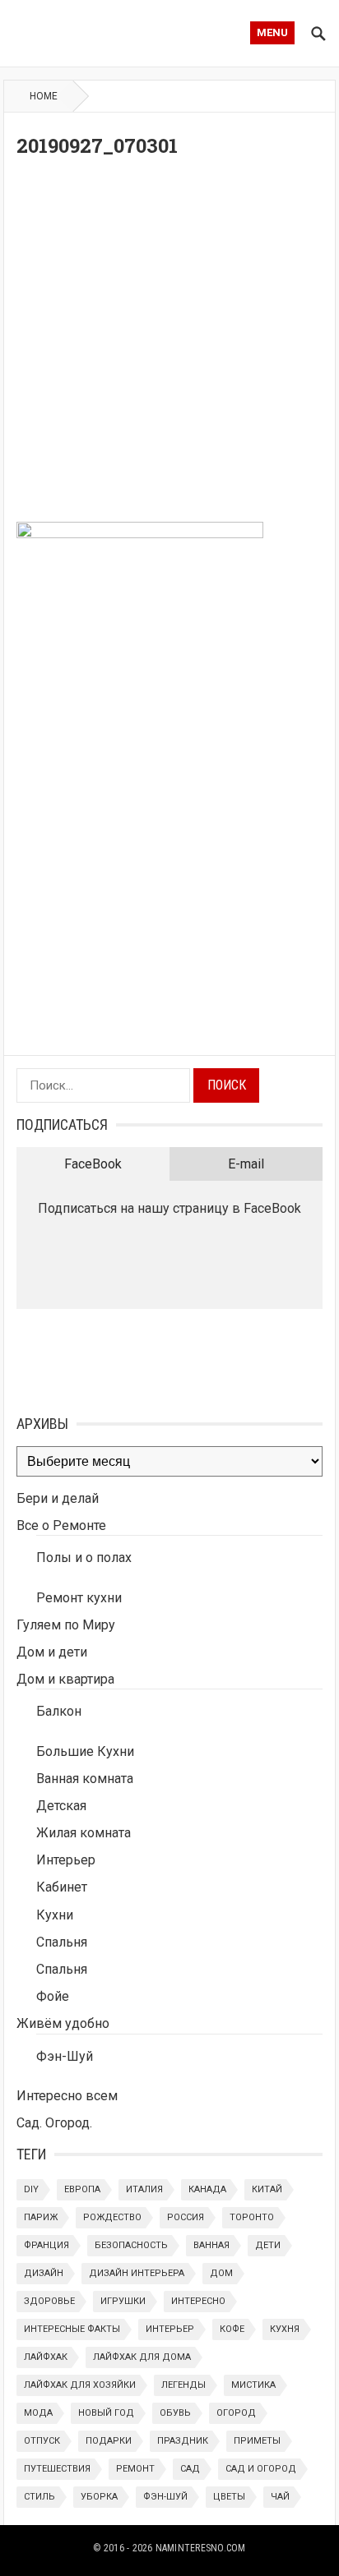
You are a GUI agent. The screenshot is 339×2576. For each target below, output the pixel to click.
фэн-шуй (165, 2497)
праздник (183, 2441)
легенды (183, 2385)
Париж (41, 2217)
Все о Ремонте (61, 1525)
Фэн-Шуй (65, 2056)
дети (268, 2245)
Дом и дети (52, 1652)
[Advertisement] (169, 344)
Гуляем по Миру (66, 1625)
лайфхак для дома (142, 2357)
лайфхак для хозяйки (80, 2385)
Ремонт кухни (79, 1598)
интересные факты (72, 2329)
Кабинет (62, 1887)
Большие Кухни (85, 1751)
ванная (211, 2245)
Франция (46, 2245)
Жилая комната (84, 1833)
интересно (198, 2301)
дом (221, 2273)
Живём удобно (63, 2023)
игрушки (123, 2301)
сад (190, 2469)
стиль (39, 2497)
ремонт (135, 2469)
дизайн (44, 2273)
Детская (61, 1806)
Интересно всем (67, 2096)
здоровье (49, 2301)
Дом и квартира (65, 1679)
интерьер (170, 2329)
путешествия (57, 2469)
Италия (144, 2189)
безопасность (131, 2245)
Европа (82, 2189)
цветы (229, 2497)
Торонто (252, 2217)
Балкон (59, 1711)
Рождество (112, 2217)
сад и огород (261, 2469)
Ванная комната (85, 1779)
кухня (285, 2329)
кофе (232, 2329)
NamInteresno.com (201, 2548)
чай (280, 2497)
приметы (257, 2441)
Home (44, 96)
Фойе (53, 1996)
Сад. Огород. (54, 2123)
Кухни (55, 1915)
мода (38, 2413)
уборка (99, 2497)
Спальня (62, 1942)
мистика (253, 2385)
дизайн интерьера (137, 2273)
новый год (106, 2413)
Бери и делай (58, 1498)
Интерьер (66, 1860)
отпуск (42, 2441)
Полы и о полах (84, 1558)
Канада (207, 2189)
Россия (186, 2217)
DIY (31, 2189)
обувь (175, 2413)
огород (236, 2413)
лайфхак (46, 2357)
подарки (109, 2441)
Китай (267, 2189)
